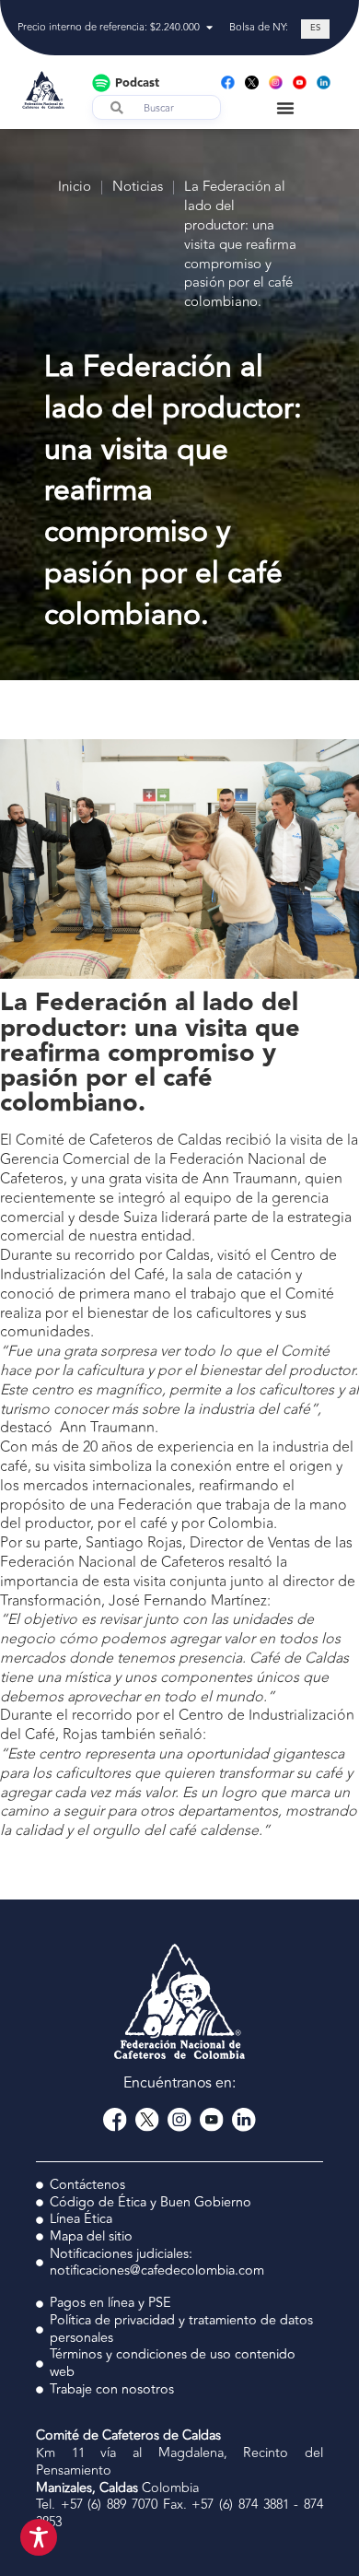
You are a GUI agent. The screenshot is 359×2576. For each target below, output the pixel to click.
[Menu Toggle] (285, 108)
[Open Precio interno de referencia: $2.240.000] (209, 28)
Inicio (75, 188)
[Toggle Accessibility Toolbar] (39, 2537)
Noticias (138, 188)
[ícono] (252, 82)
